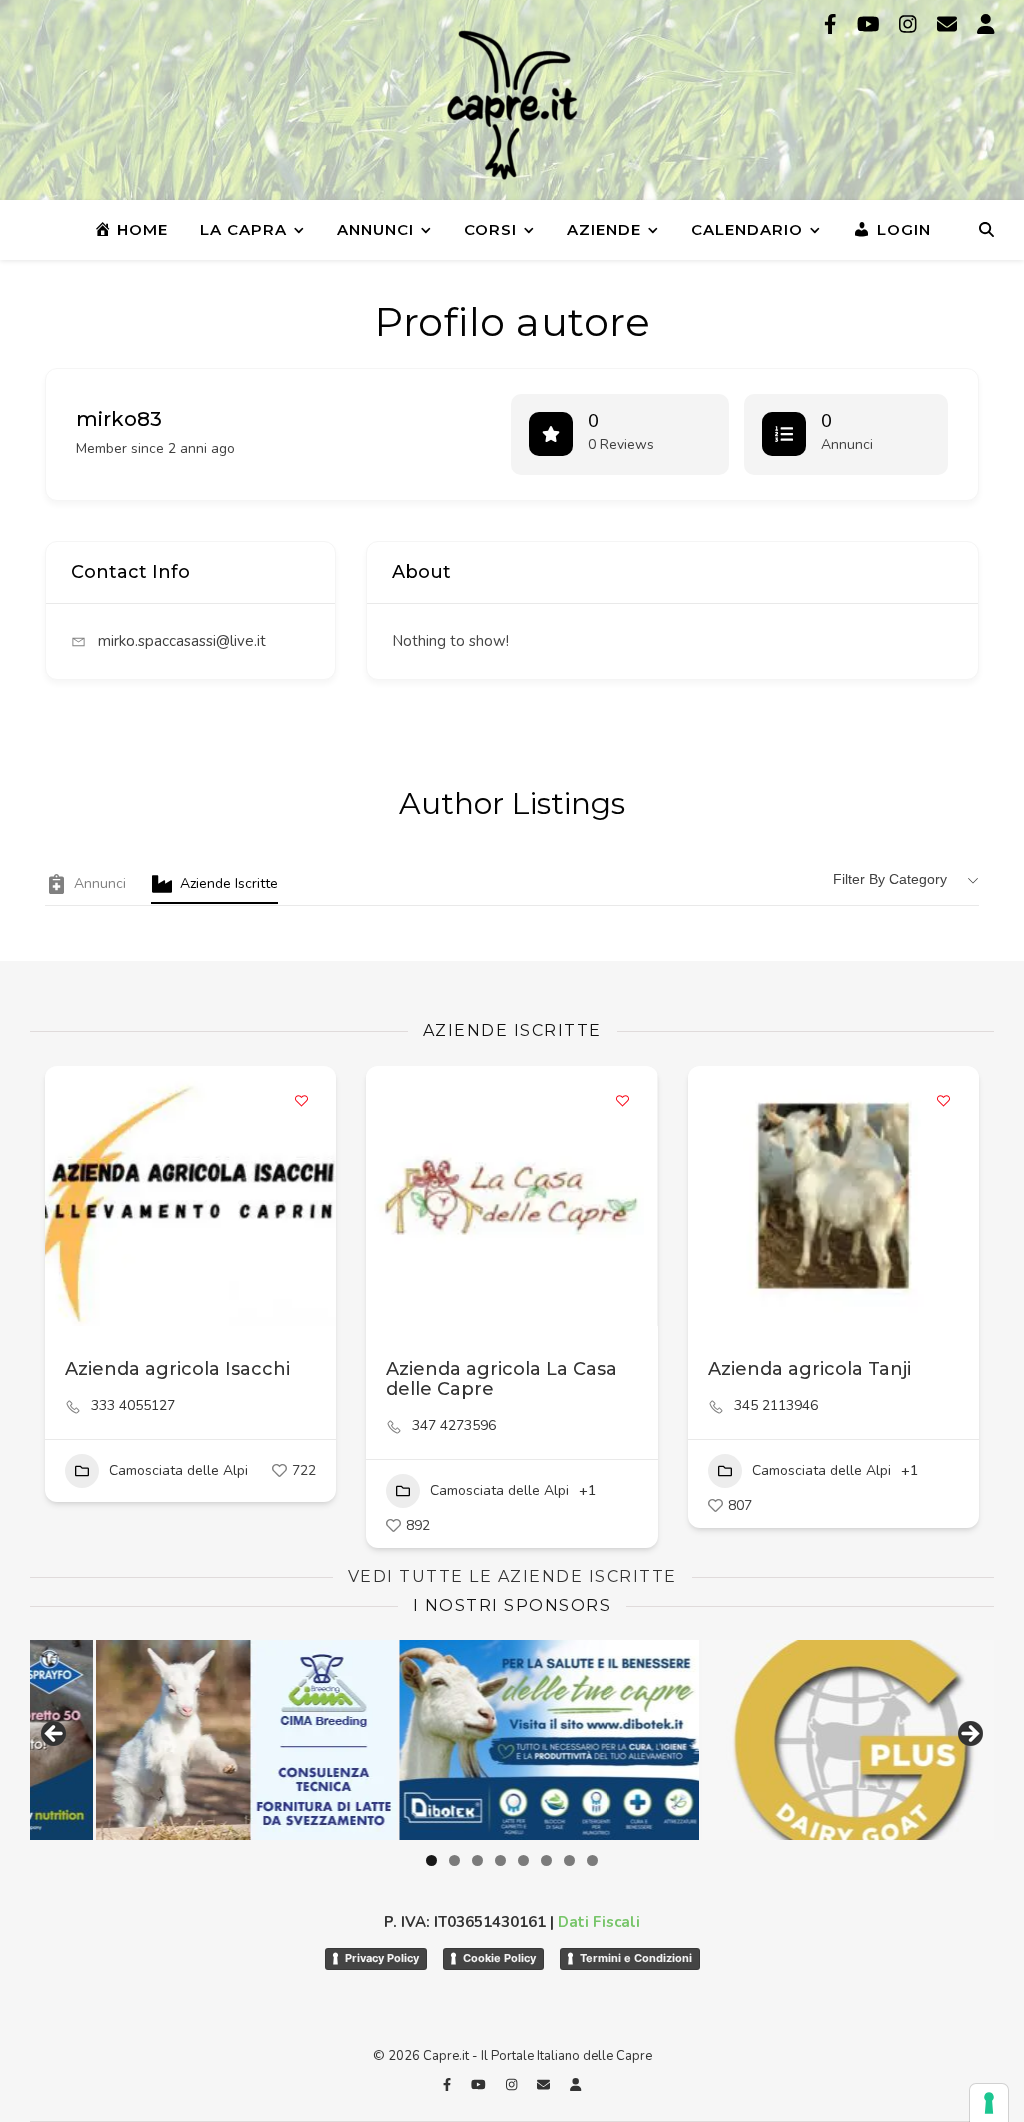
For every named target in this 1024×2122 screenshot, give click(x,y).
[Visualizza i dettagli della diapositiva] (786, 1740)
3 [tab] (477, 1860)
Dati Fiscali (599, 1922)
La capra (243, 229)
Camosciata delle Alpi (178, 1470)
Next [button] (969, 1735)
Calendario (747, 229)
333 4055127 (133, 1406)
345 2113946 (776, 1406)
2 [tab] (454, 1860)
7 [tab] (569, 1860)
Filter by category (890, 879)
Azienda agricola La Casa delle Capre (501, 1379)
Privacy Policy (382, 1958)
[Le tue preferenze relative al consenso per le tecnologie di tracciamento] (989, 2103)
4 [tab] (500, 1860)
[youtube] (871, 24)
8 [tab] (592, 1860)
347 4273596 (454, 1426)
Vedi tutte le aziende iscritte (512, 1576)
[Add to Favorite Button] (301, 1101)
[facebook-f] (833, 24)
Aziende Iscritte (229, 883)
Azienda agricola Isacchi (177, 1369)
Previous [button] (55, 1735)
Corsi (490, 229)
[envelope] (949, 24)
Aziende (604, 229)
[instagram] (910, 24)
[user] (986, 24)
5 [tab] (523, 1860)
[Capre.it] (512, 105)
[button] (391, 1196)
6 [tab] (546, 1860)
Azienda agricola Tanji (809, 1369)
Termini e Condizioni (636, 1958)
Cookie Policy (499, 1958)
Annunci (375, 229)
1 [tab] (431, 1860)
